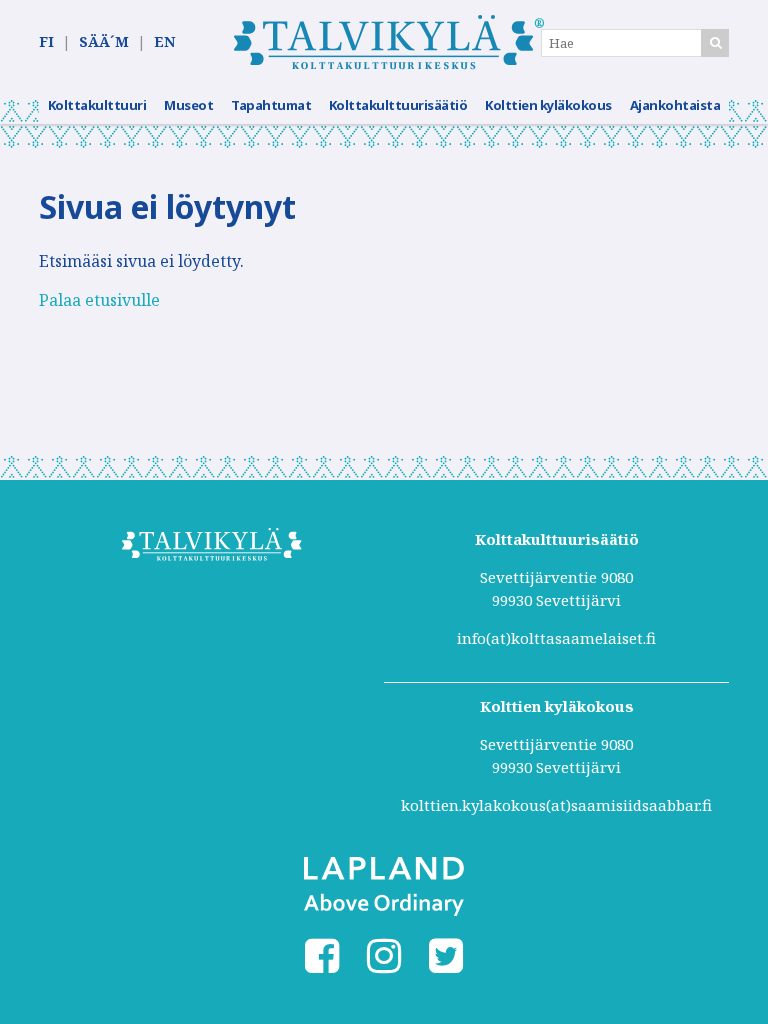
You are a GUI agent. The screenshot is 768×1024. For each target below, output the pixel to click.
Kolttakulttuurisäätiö (398, 105)
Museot (188, 105)
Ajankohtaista (675, 105)
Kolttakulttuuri (97, 105)
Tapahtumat (271, 105)
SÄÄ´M (104, 41)
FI (46, 41)
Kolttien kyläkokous (548, 105)
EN (164, 41)
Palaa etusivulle (99, 300)
